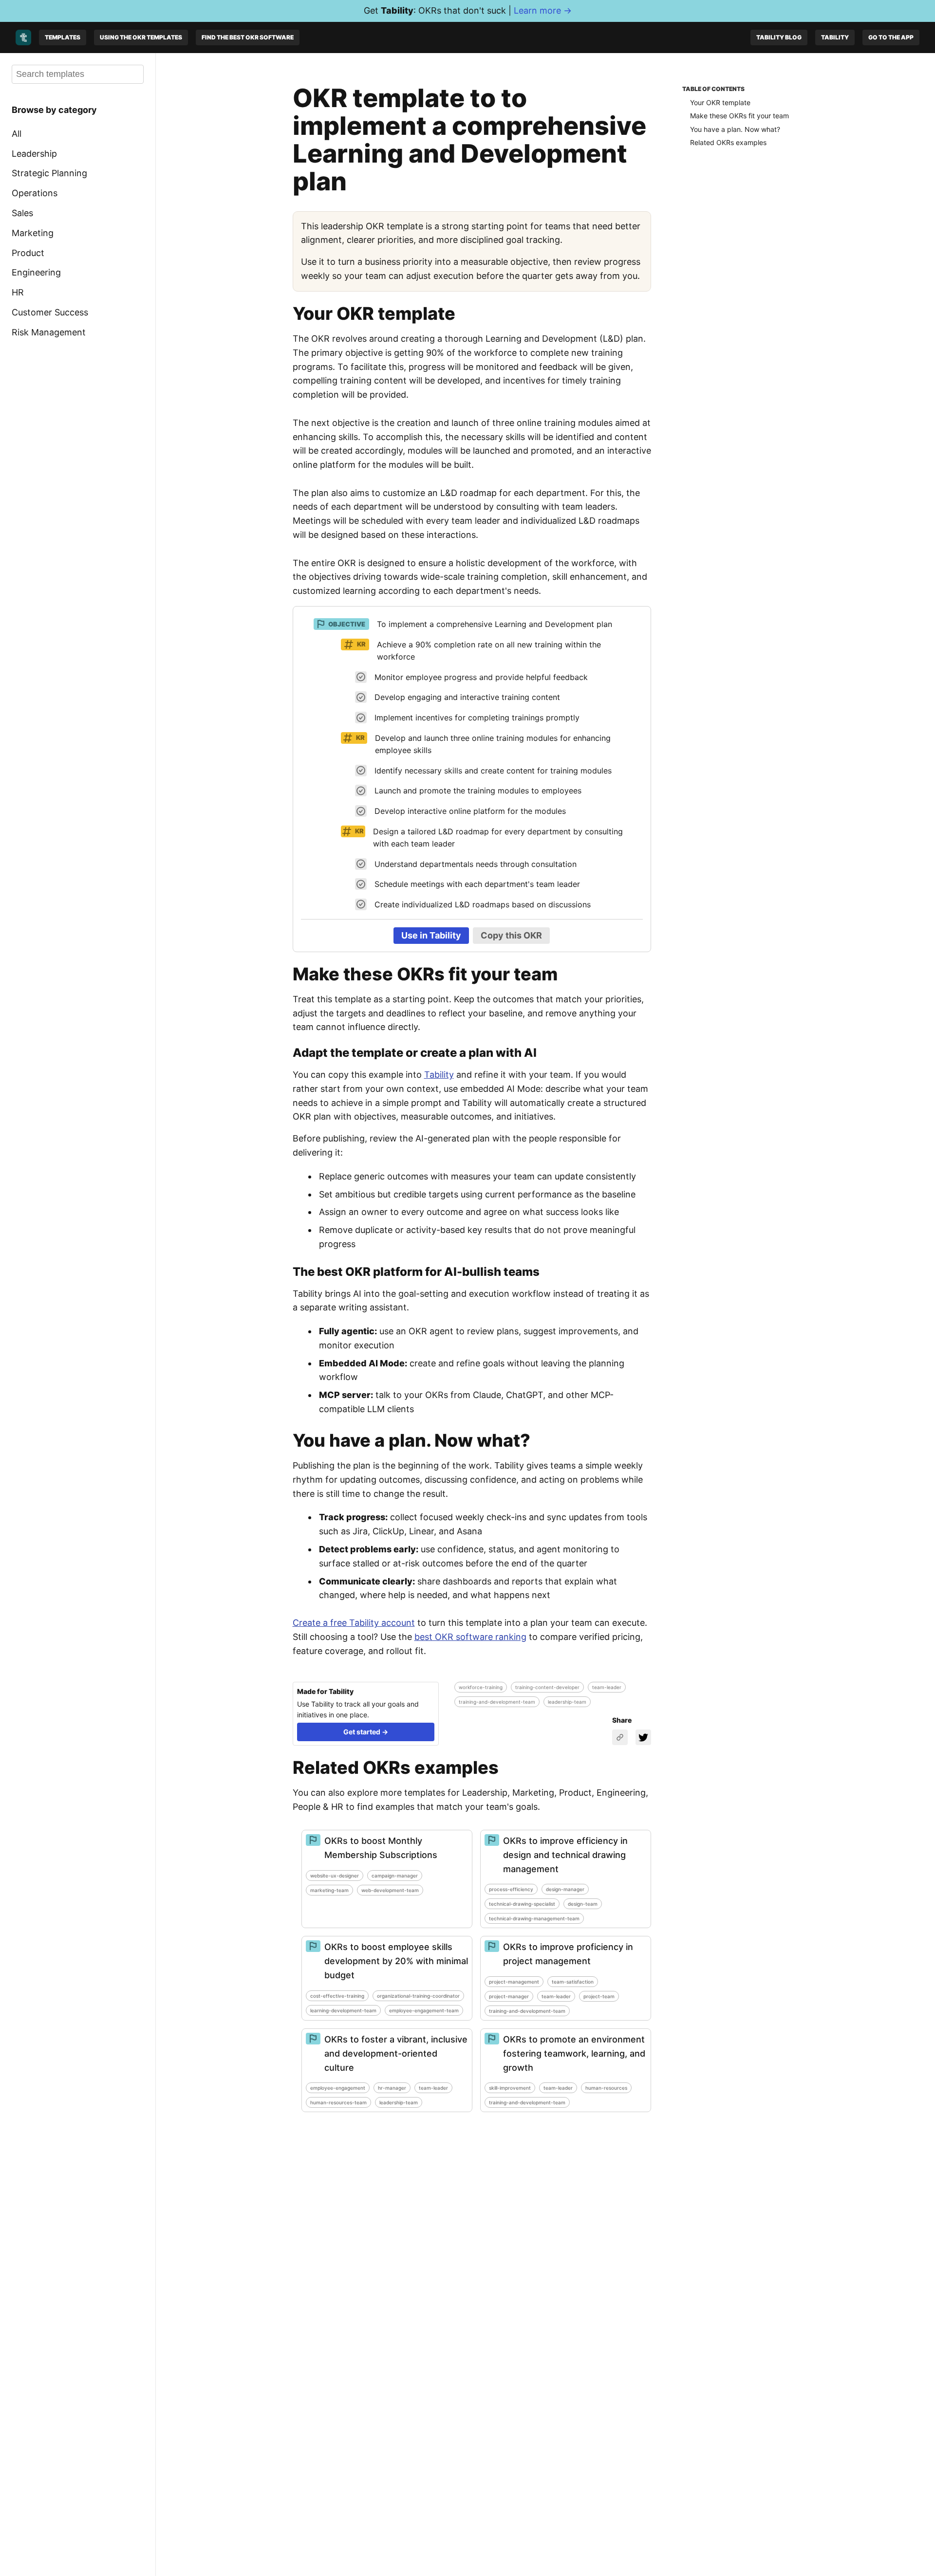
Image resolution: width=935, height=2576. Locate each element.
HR (18, 292)
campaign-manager (395, 1876)
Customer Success (50, 312)
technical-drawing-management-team (534, 1918)
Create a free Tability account (354, 1623)
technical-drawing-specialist (522, 1904)
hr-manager (392, 2088)
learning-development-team (343, 2010)
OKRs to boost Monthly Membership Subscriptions (381, 1848)
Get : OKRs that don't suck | (468, 10)
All (17, 134)
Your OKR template (720, 102)
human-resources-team (338, 2102)
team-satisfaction (573, 1982)
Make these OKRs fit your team (739, 116)
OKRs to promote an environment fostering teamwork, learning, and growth (574, 2053)
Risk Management (49, 332)
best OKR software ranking (470, 1637)
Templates (63, 37)
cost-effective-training (337, 1996)
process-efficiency (511, 1889)
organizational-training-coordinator (418, 1996)
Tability (835, 37)
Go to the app (891, 37)
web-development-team (390, 1890)
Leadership (34, 153)
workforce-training (481, 1687)
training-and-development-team (497, 1702)
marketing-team (329, 1890)
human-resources (606, 2088)
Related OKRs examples (728, 142)
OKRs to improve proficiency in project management (568, 1954)
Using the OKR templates (141, 37)
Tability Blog (779, 37)
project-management (514, 1982)
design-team (583, 1904)
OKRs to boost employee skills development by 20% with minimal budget (396, 1961)
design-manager (565, 1889)
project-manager (509, 1996)
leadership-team (567, 1702)
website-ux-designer (335, 1876)
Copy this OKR (511, 935)
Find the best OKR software (248, 37)
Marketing (33, 233)
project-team (599, 1996)
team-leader (607, 1687)
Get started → (366, 1732)
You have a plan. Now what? (735, 129)
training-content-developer (547, 1687)
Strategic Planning (49, 173)
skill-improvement (510, 2088)
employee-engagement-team (424, 2010)
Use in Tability (431, 935)
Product (28, 252)
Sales (22, 213)
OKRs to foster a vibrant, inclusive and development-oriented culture (396, 2053)
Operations (35, 193)
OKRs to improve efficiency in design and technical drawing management (565, 1855)
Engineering (36, 272)
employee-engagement (338, 2088)
